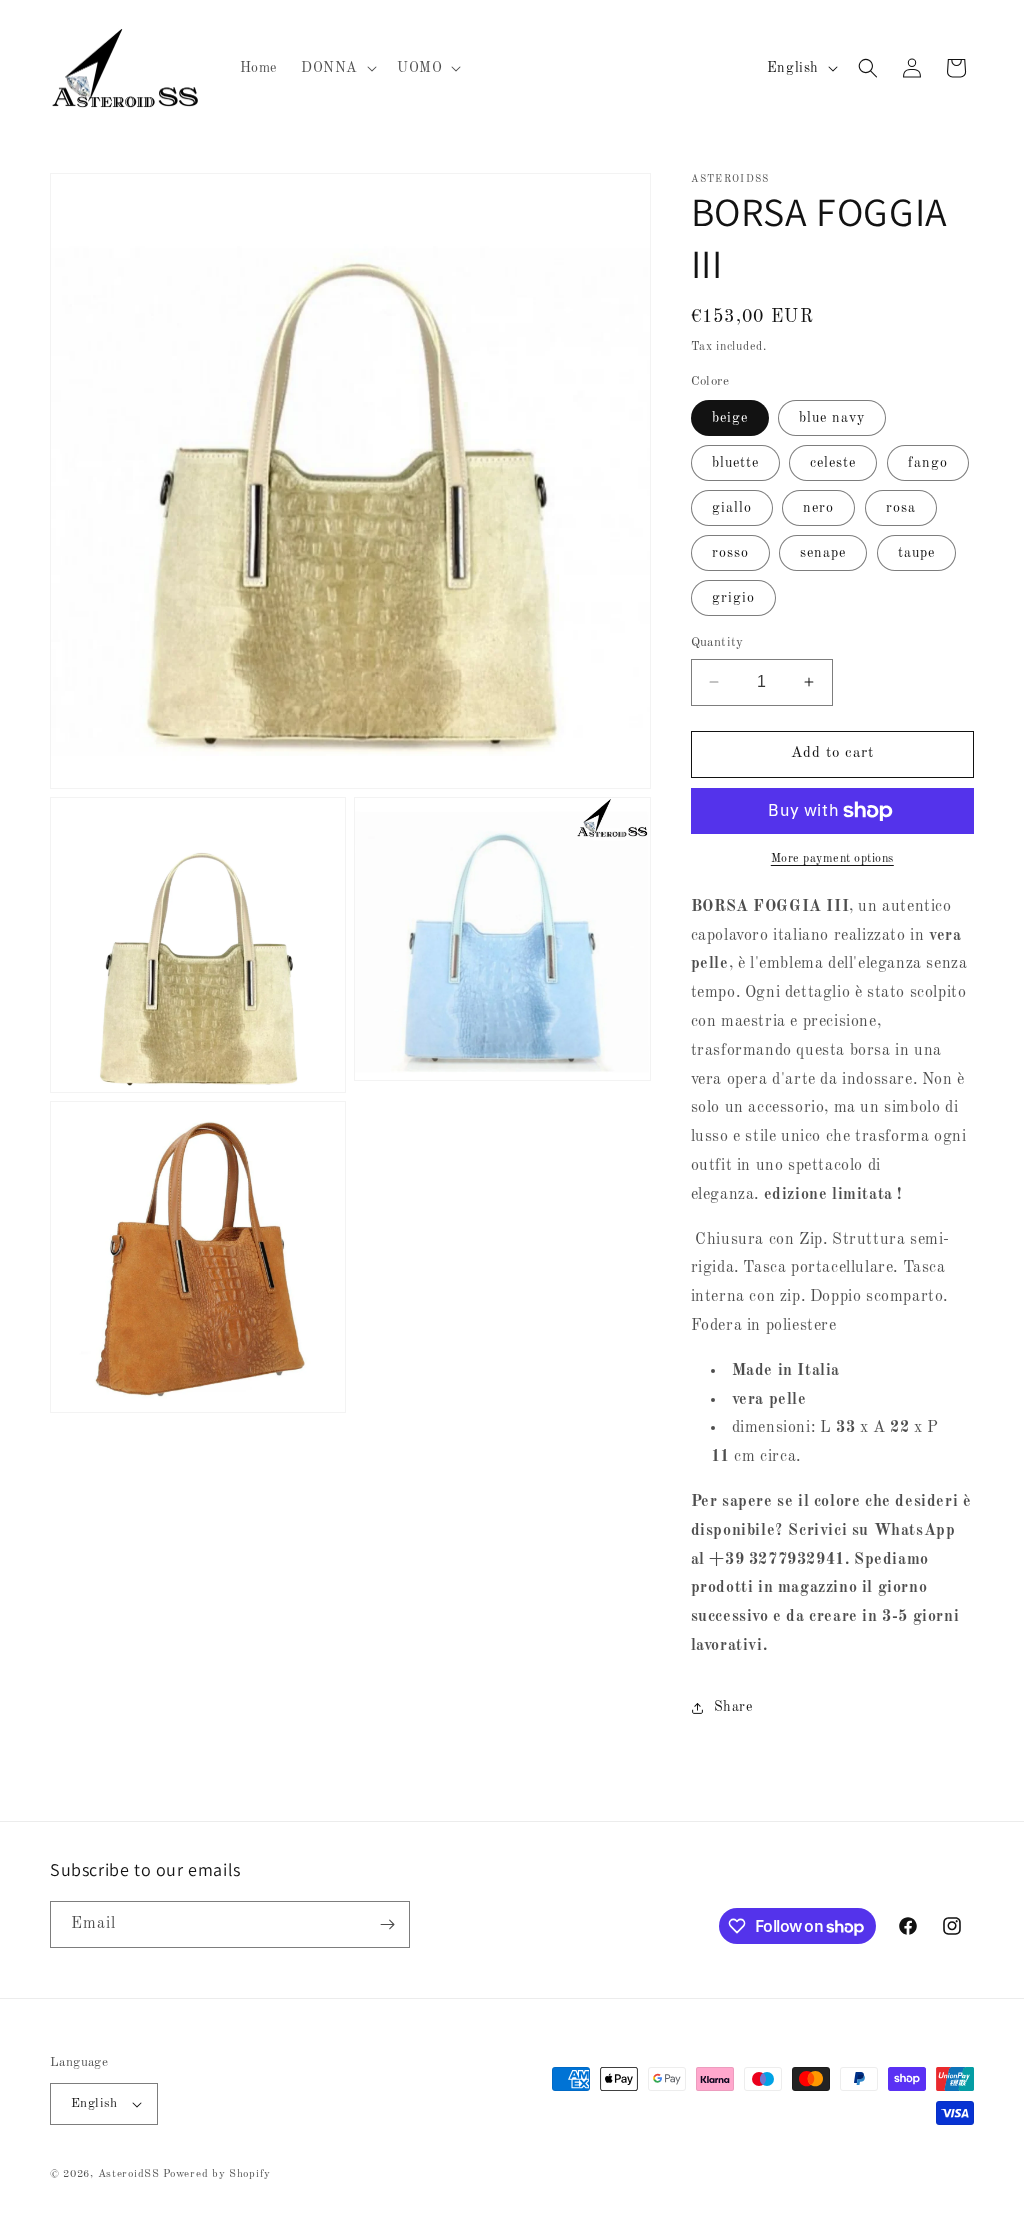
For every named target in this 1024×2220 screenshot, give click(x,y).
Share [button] (733, 1707)
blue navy (832, 418)
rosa (901, 508)
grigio (733, 598)
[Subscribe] (387, 1924)
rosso (730, 553)
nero (818, 508)
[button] (337, 68)
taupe (916, 553)
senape (823, 553)
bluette (735, 463)
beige (730, 418)
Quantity (717, 642)
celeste (833, 463)
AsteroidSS (129, 2174)
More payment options (832, 859)
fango (928, 463)
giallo (732, 508)
